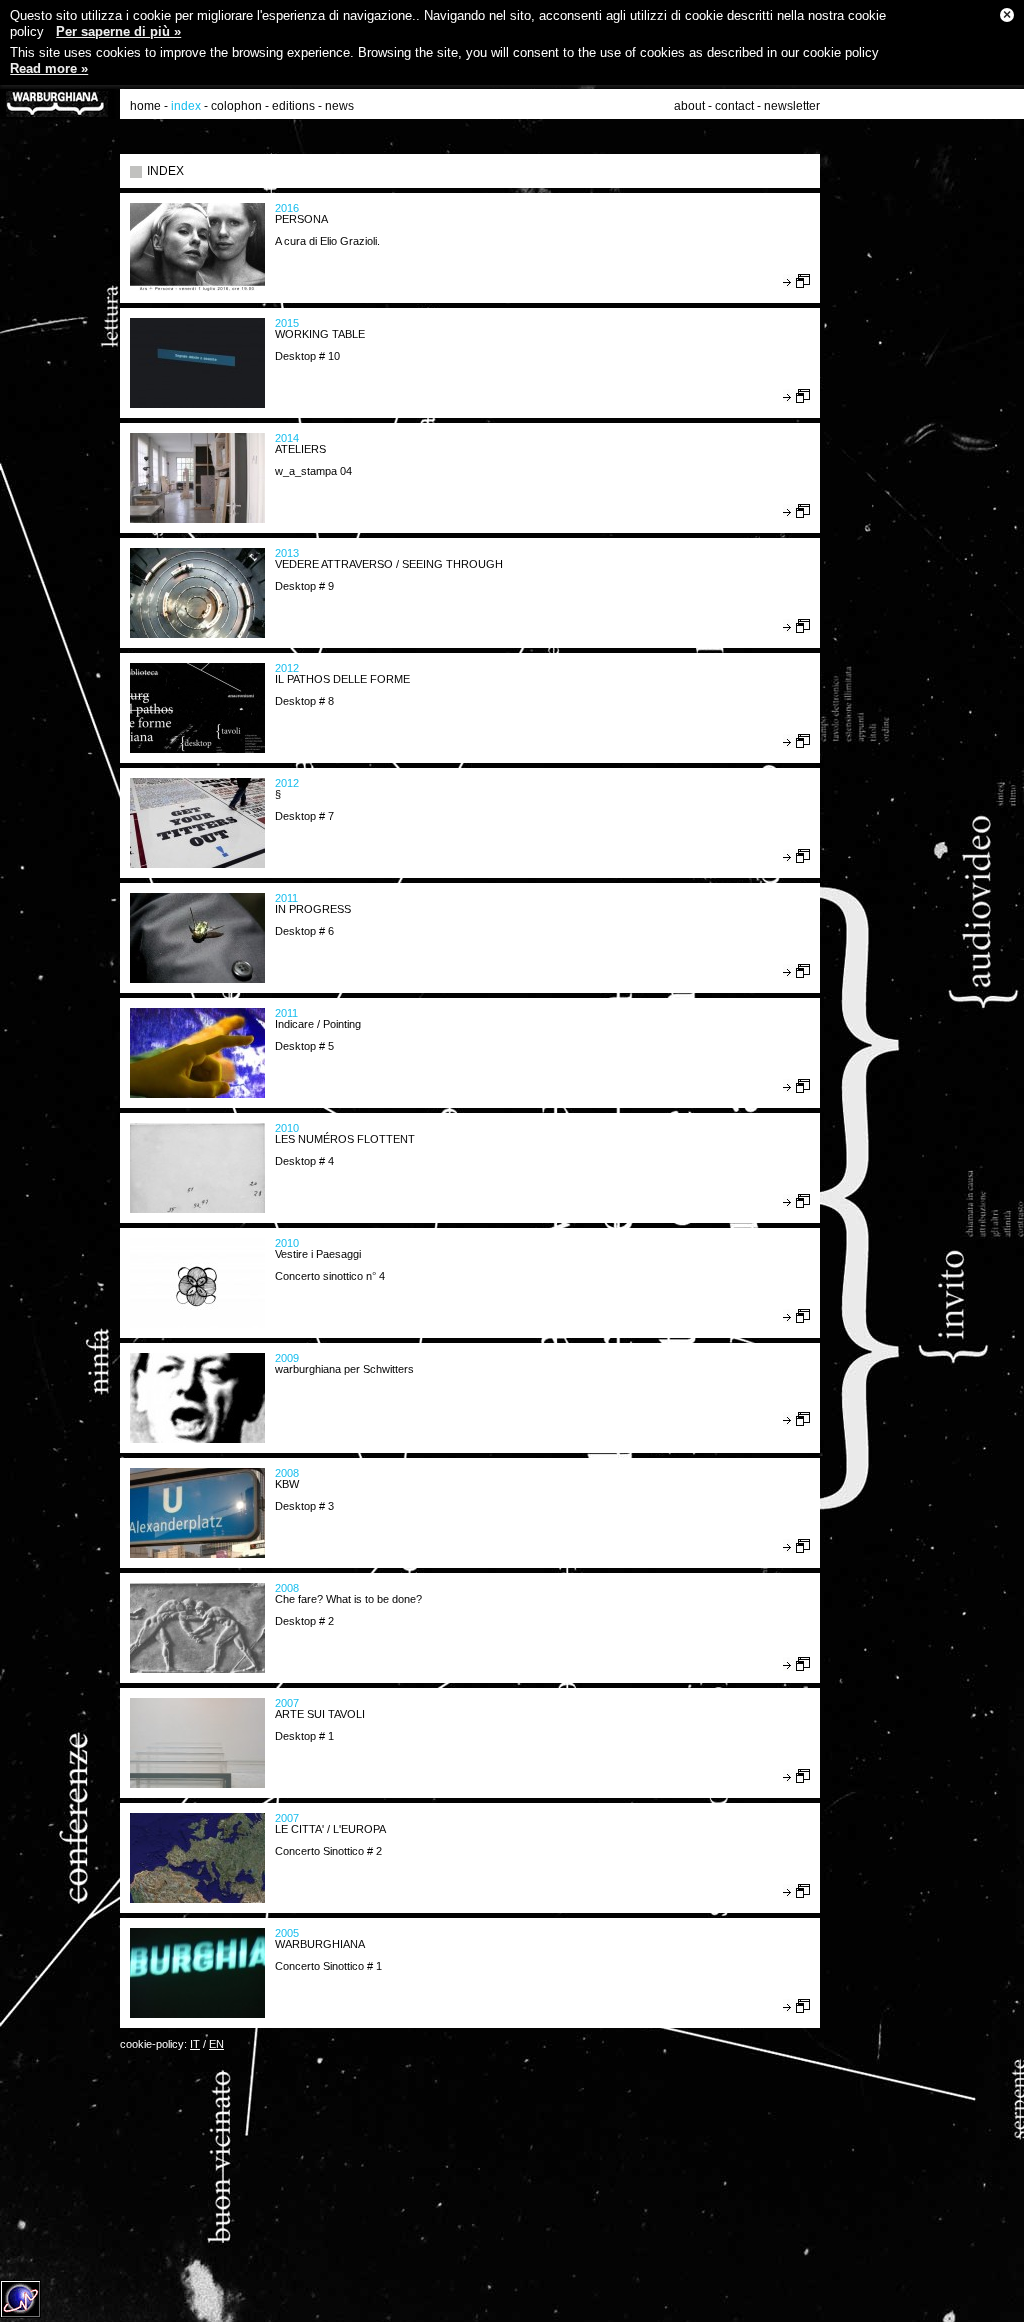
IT (195, 2044)
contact (734, 106)
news (339, 106)
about (689, 106)
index (186, 106)
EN (216, 2044)
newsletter (792, 106)
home (145, 106)
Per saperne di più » (118, 31)
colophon (236, 106)
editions (293, 106)
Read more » (49, 68)
